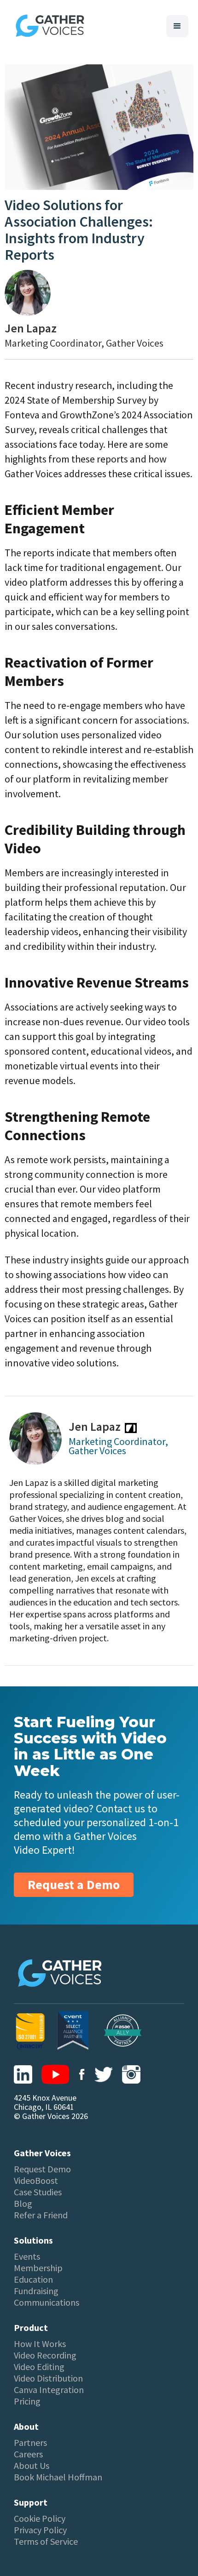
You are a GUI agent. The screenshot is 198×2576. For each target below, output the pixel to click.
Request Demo (42, 2169)
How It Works (40, 2344)
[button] (177, 26)
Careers (28, 2454)
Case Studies (38, 2192)
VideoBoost (36, 2181)
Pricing (27, 2401)
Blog (23, 2204)
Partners (30, 2443)
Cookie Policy (40, 2519)
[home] (48, 26)
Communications (47, 2302)
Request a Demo (74, 1885)
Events (27, 2256)
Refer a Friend (41, 2215)
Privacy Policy (40, 2530)
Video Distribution (48, 2378)
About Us (32, 2466)
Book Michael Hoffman (58, 2477)
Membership (38, 2268)
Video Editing (39, 2367)
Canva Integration (49, 2390)
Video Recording (45, 2355)
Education (33, 2279)
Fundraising (36, 2291)
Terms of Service (46, 2542)
